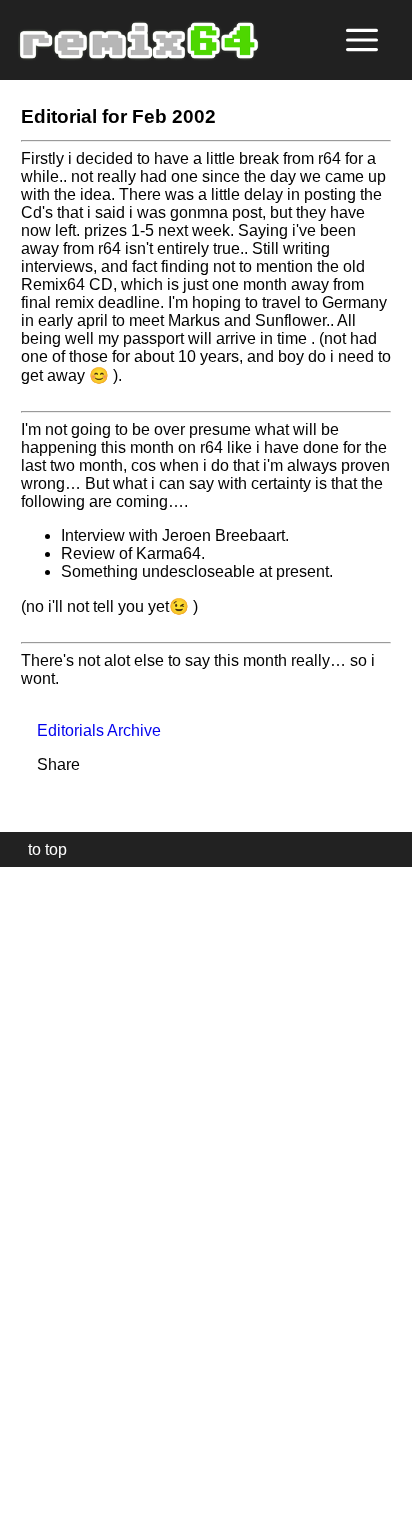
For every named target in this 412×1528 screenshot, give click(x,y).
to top (37, 849)
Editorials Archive (91, 730)
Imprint (24, 1482)
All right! (21, 1451)
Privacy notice (26, 1509)
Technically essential (40, 1195)
